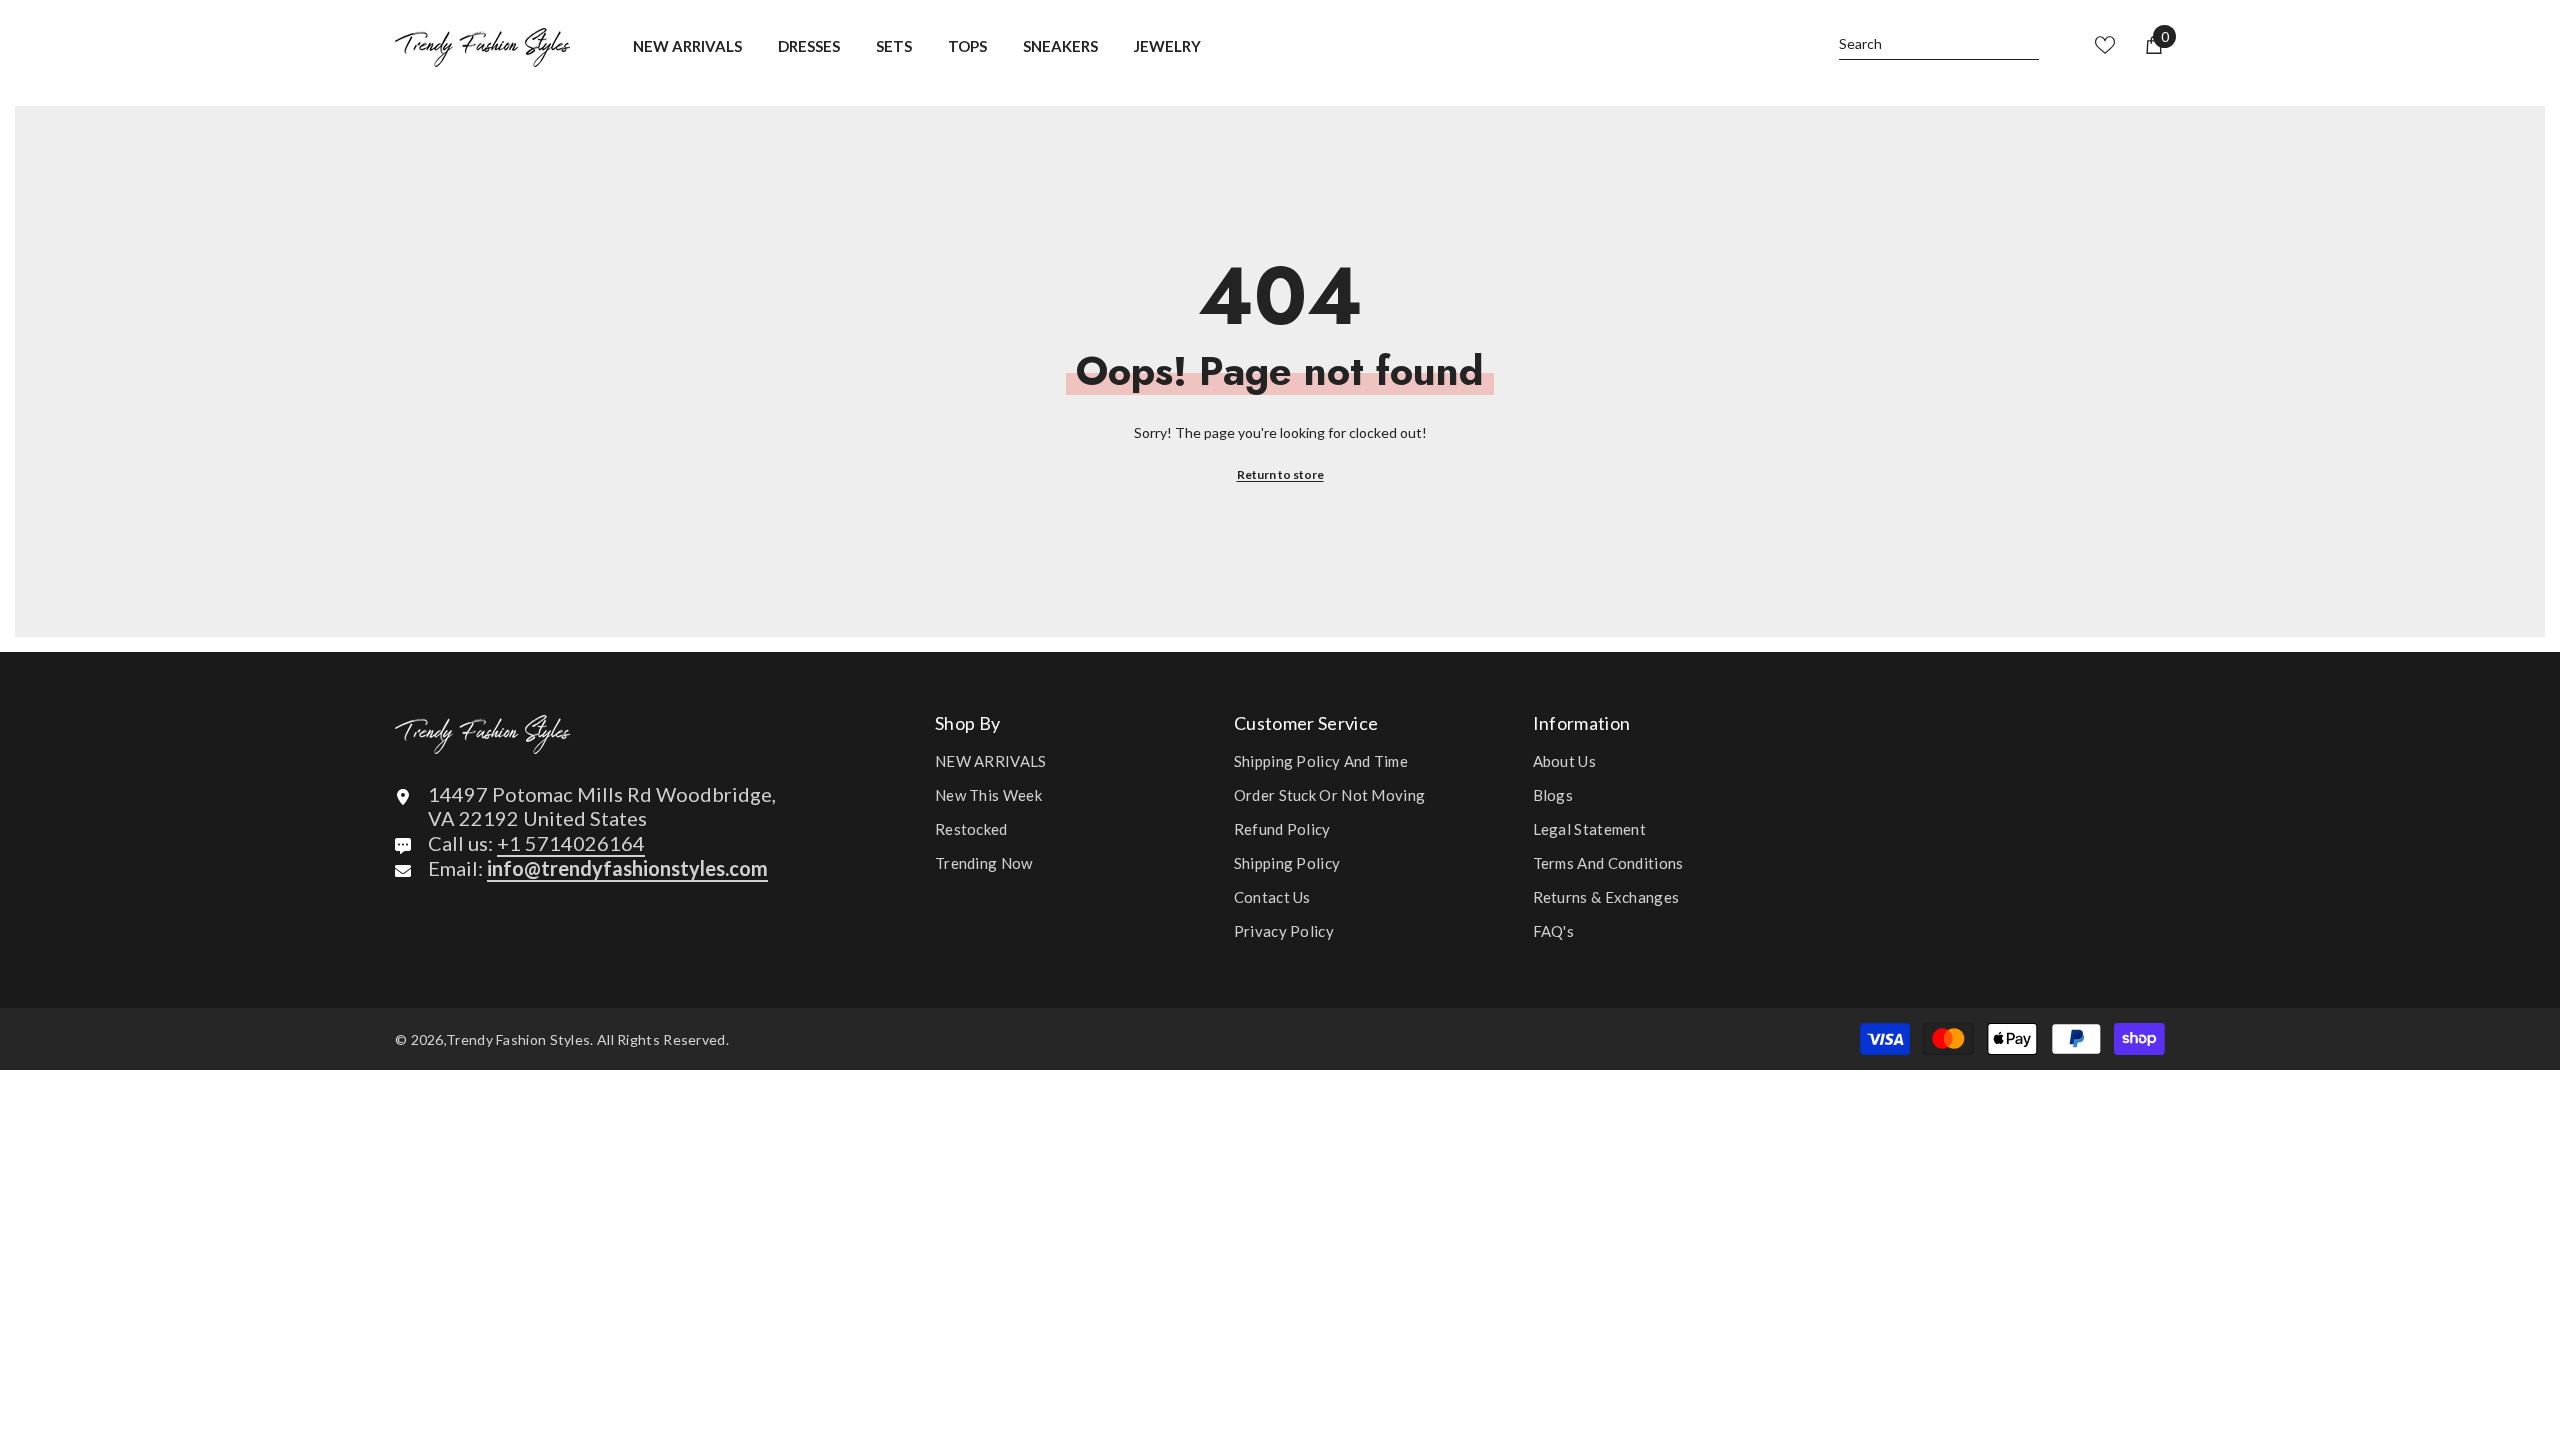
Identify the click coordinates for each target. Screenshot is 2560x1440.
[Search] (1939, 44)
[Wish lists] (2105, 45)
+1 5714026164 (571, 843)
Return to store (1280, 474)
